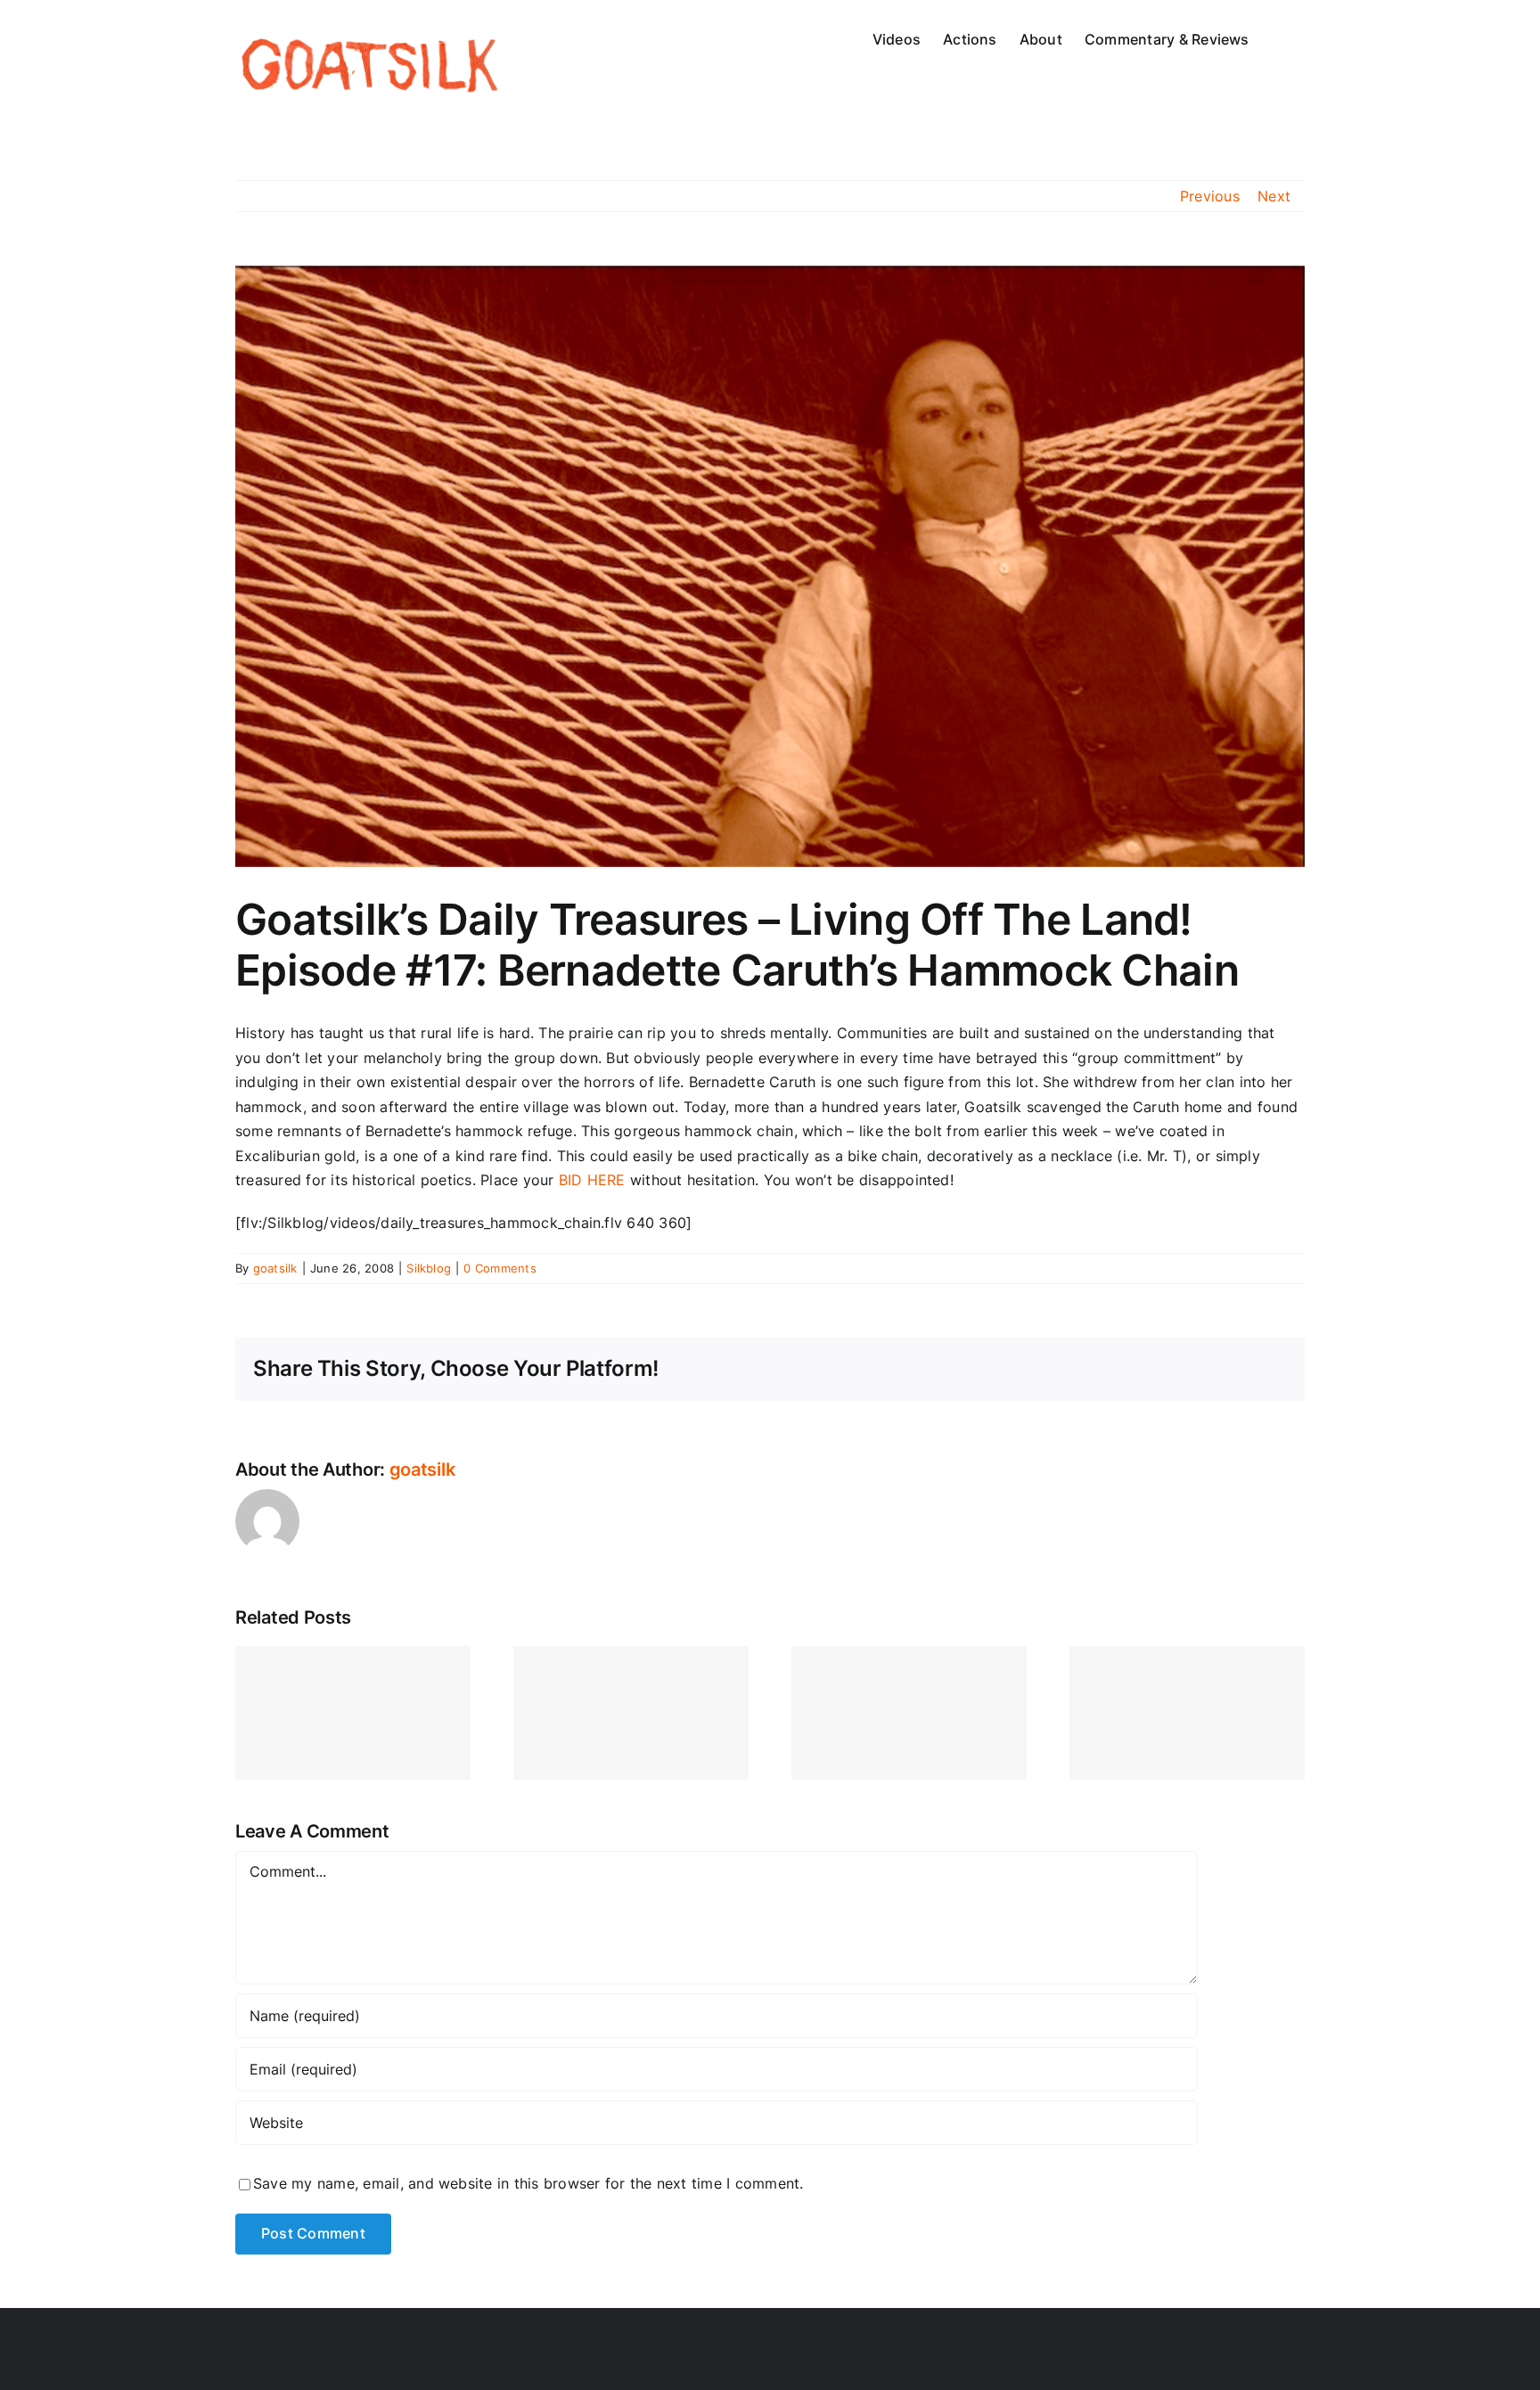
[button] (1277, 37)
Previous (1210, 196)
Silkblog (429, 1268)
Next (1274, 196)
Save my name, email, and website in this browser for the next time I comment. (528, 2183)
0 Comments (500, 1268)
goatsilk (275, 1268)
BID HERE (592, 1180)
